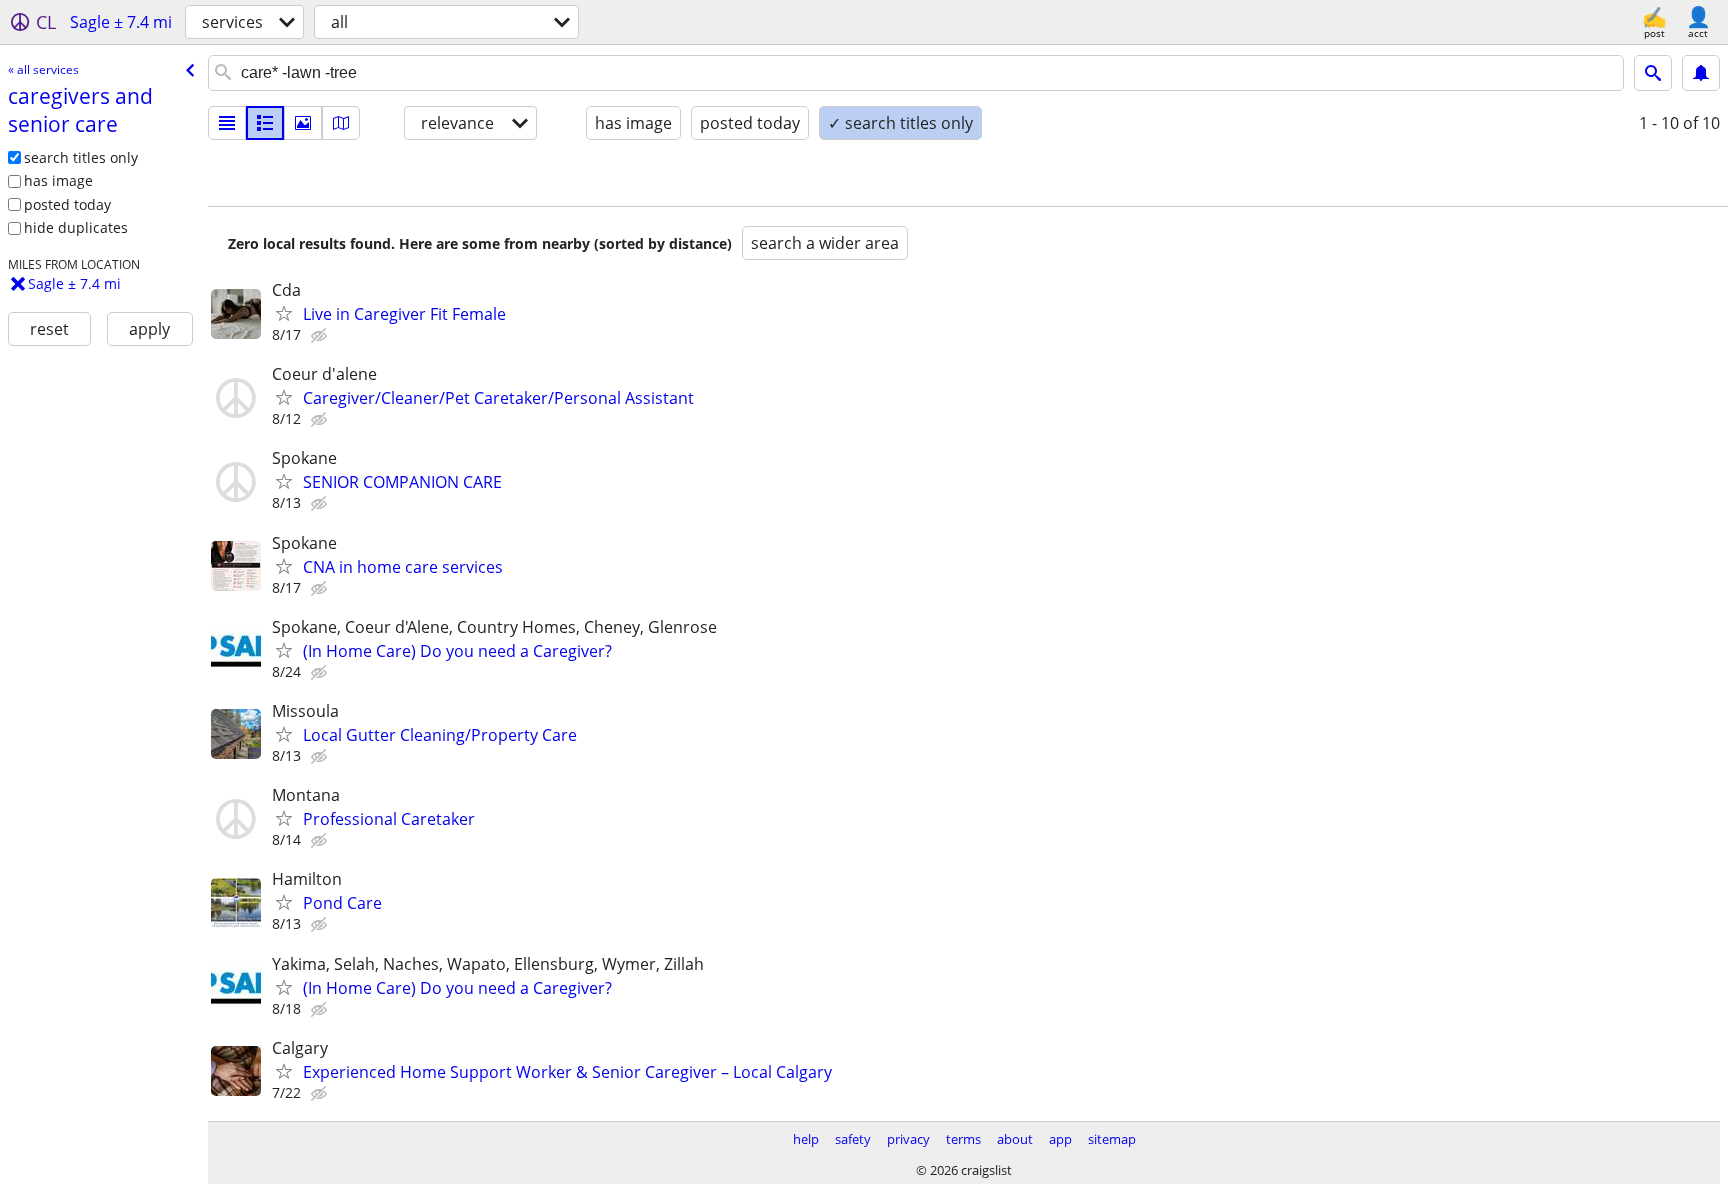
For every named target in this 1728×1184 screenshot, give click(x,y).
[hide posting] (321, 336)
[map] (341, 123)
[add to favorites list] (284, 313)
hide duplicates (76, 227)
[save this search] (1701, 73)
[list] (227, 123)
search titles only (81, 157)
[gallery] (303, 123)
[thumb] (265, 123)
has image (58, 180)
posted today (67, 204)
